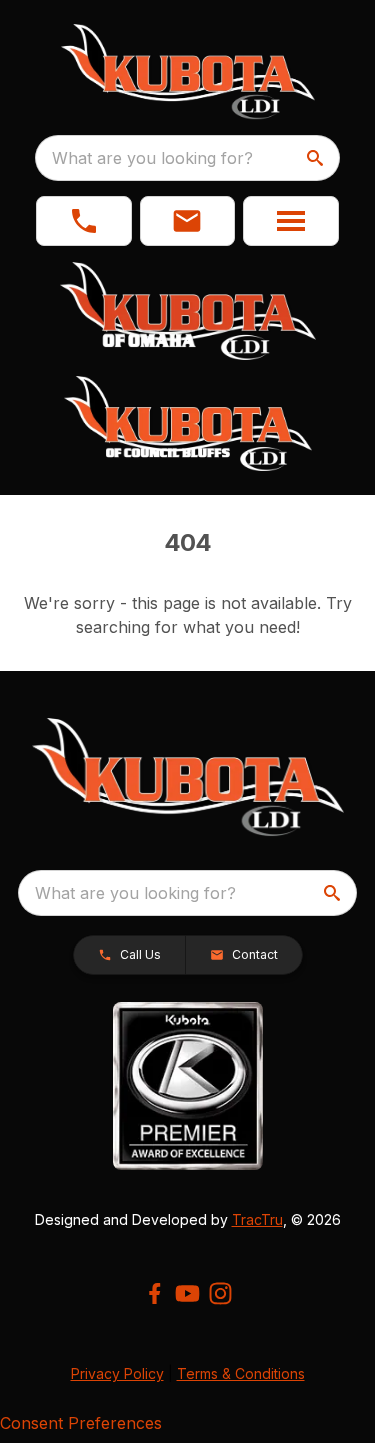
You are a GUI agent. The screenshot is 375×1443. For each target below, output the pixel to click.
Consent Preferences (81, 1423)
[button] (84, 221)
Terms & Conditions (241, 1373)
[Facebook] (154, 1293)
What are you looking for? (152, 158)
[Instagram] (220, 1293)
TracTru (257, 1219)
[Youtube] (187, 1293)
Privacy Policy (117, 1373)
